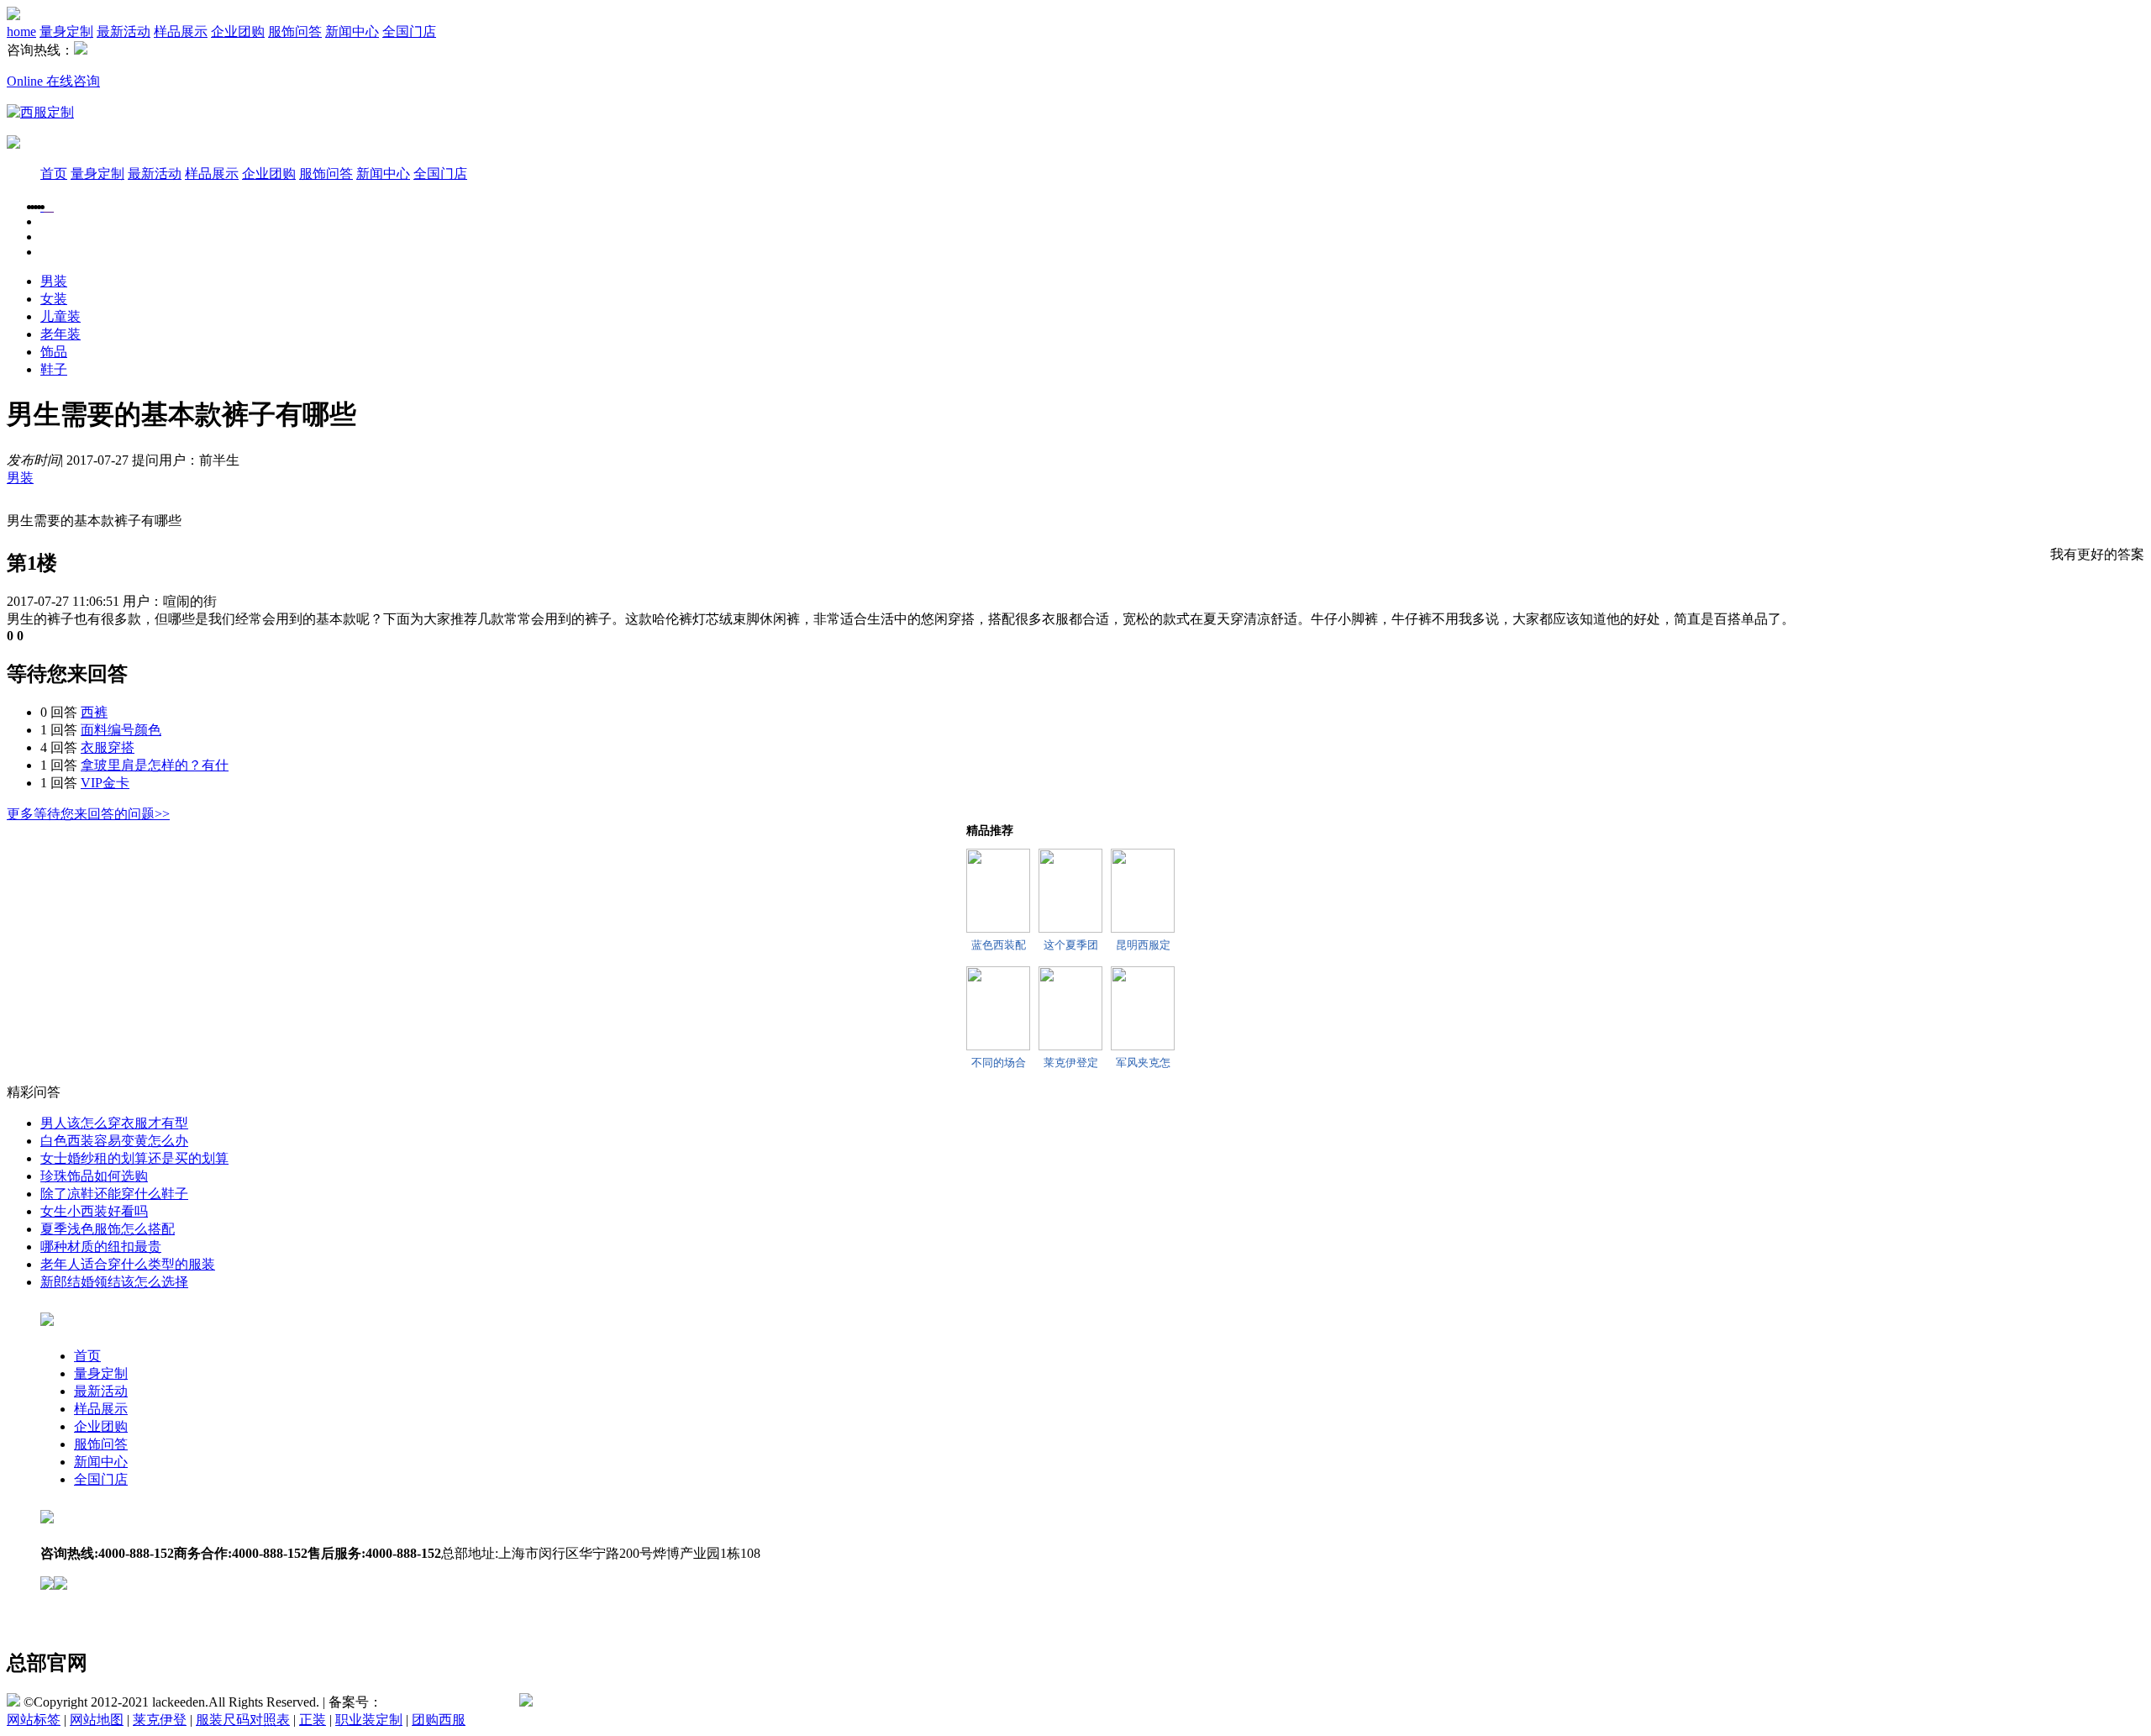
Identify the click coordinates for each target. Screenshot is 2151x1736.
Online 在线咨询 (53, 81)
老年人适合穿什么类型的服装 (128, 1264)
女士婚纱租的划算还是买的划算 (134, 1158)
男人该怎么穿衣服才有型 (114, 1123)
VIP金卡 (105, 783)
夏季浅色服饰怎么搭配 (108, 1229)
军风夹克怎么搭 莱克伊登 (1143, 1063)
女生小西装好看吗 (94, 1211)
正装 (313, 1720)
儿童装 (60, 316)
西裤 (94, 712)
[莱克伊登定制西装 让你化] (1070, 1008)
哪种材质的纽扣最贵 (101, 1247)
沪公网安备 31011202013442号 (622, 1702)
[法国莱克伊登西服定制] (40, 112)
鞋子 (54, 369)
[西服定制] (49, 206)
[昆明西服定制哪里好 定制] (1143, 891)
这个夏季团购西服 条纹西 (1070, 945)
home (21, 32)
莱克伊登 (160, 1720)
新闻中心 (352, 32)
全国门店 (409, 32)
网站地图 (97, 1720)
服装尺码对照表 (243, 1720)
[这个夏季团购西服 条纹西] (1070, 891)
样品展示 (181, 32)
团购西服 (439, 1720)
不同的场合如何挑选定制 (999, 1063)
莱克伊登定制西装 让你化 (1070, 1063)
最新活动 (124, 32)
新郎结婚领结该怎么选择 (114, 1282)
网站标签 (34, 1720)
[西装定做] (52, 206)
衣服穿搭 (108, 747)
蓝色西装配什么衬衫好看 (999, 945)
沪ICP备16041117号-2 (445, 1702)
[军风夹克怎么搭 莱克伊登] (1143, 1008)
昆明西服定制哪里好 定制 (1143, 945)
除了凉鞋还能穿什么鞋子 (114, 1194)
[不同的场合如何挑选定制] (998, 1008)
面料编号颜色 (121, 730)
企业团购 (238, 32)
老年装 (60, 334)
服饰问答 (295, 32)
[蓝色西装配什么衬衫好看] (998, 891)
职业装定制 (369, 1720)
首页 (54, 174)
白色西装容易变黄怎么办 (114, 1141)
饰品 (54, 352)
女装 (54, 299)
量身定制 (66, 32)
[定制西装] (45, 206)
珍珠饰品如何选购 (94, 1176)
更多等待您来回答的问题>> (88, 814)
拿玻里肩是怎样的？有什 (155, 765)
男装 (54, 281)
